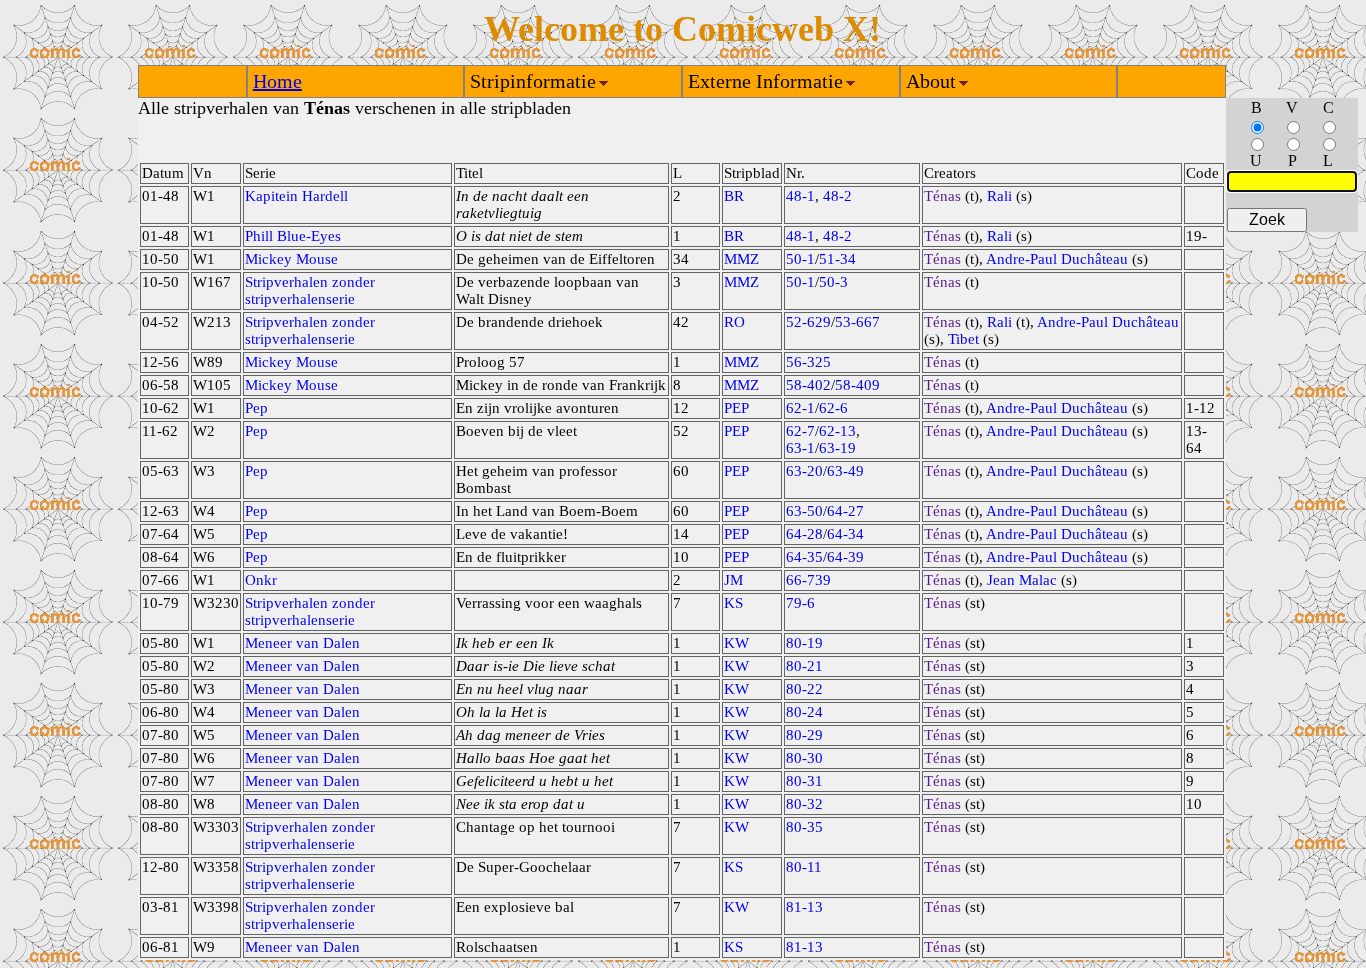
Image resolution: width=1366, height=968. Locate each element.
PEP (736, 408)
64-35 (804, 557)
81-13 (804, 907)
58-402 (808, 385)
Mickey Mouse (291, 259)
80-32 (804, 804)
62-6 (833, 408)
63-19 (837, 448)
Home (277, 81)
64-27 (845, 511)
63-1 (800, 448)
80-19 (804, 643)
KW (736, 643)
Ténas (942, 196)
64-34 (845, 534)
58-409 (857, 385)
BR (734, 196)
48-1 (800, 196)
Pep (256, 408)
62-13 (837, 431)
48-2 (837, 196)
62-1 (800, 408)
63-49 (845, 471)
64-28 (804, 534)
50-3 (833, 282)
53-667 (857, 322)
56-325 (808, 362)
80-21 (804, 666)
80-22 (804, 689)
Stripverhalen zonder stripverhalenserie (310, 290)
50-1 (800, 259)
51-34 (837, 259)
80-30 (804, 758)
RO (734, 322)
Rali (999, 196)
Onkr (261, 580)
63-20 (804, 471)
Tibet (963, 339)
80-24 (804, 712)
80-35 (804, 827)
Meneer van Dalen (302, 643)
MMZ (741, 259)
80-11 (804, 867)
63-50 (804, 511)
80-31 (804, 781)
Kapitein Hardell (296, 196)
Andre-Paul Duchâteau (1057, 259)
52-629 (808, 322)
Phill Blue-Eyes (293, 236)
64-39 (845, 557)
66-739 (808, 580)
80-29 (804, 735)
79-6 (800, 603)
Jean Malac (1022, 580)
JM (733, 580)
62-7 (800, 431)
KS (733, 603)
